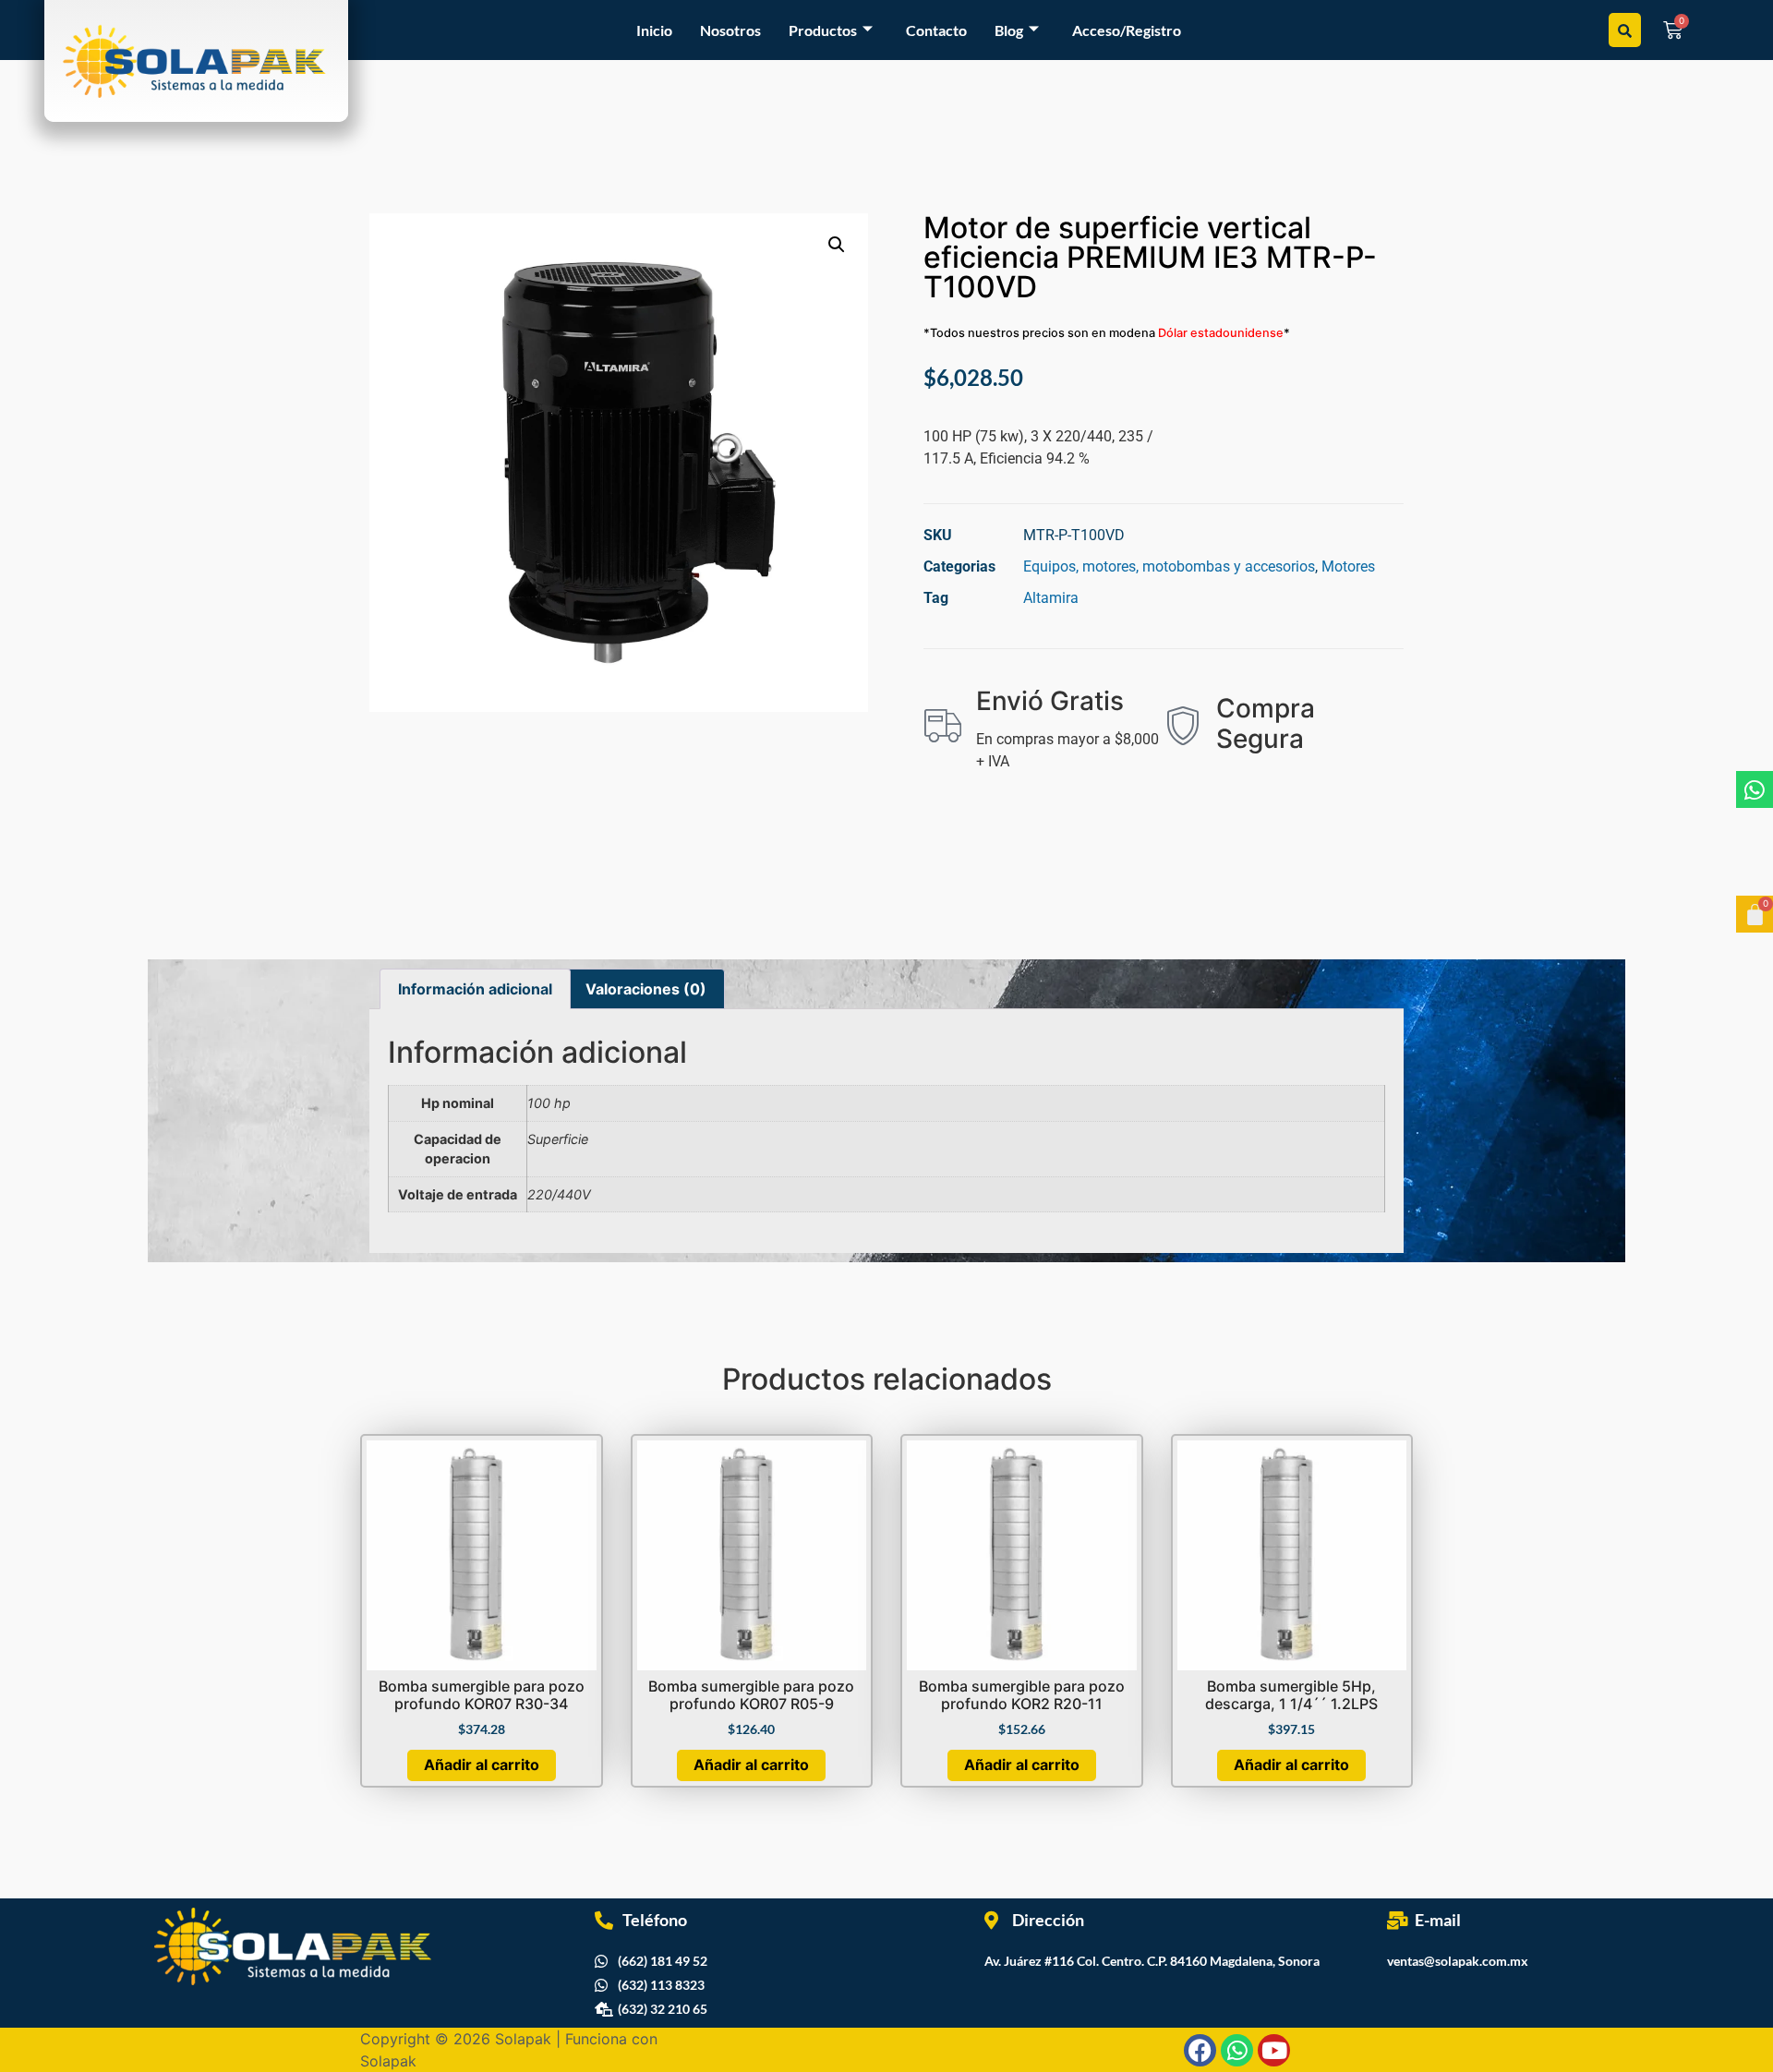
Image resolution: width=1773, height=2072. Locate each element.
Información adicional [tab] (475, 989)
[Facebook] (1200, 2050)
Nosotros (730, 30)
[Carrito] (1755, 914)
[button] (837, 245)
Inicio (654, 30)
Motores (1348, 566)
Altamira (1051, 598)
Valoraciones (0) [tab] (646, 989)
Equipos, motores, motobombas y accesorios (1169, 566)
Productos (823, 30)
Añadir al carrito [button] (482, 1765)
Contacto (936, 30)
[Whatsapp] (1755, 789)
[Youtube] (1274, 2050)
